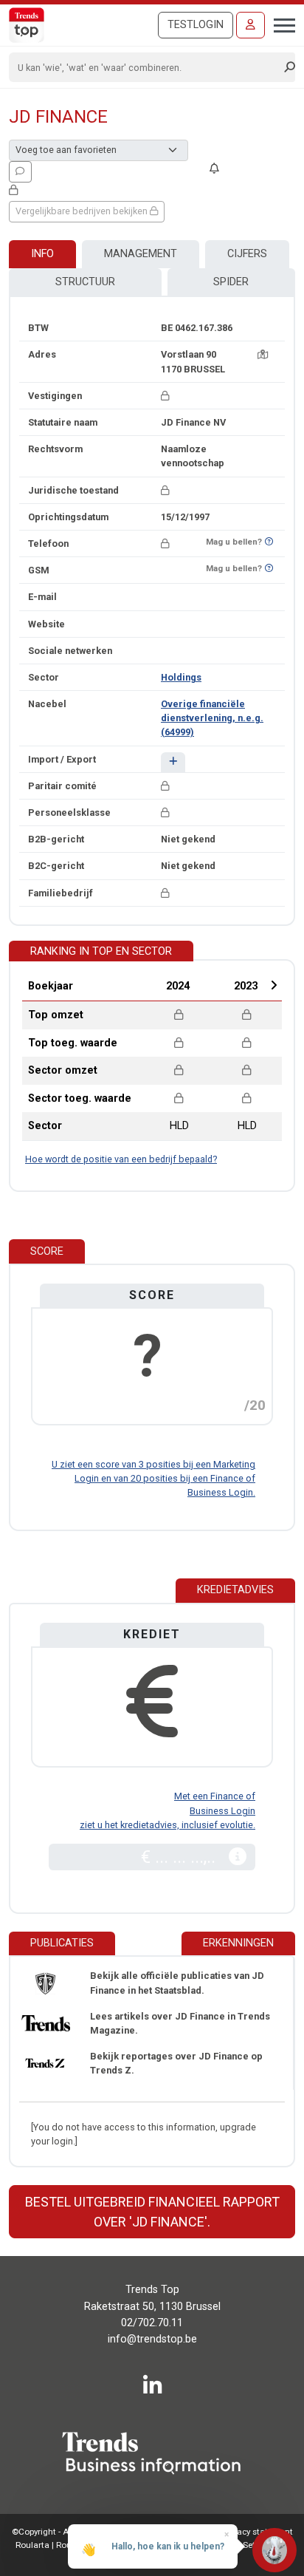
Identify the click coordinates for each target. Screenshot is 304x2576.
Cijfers (247, 254)
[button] (173, 762)
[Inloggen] (251, 25)
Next (274, 985)
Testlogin (196, 25)
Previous (138, 985)
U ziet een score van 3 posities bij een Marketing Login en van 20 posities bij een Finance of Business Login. (153, 1478)
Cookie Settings (245, 2545)
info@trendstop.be (152, 2339)
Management (141, 254)
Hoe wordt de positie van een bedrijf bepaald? (121, 1159)
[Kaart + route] (263, 354)
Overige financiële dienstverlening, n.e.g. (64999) (212, 718)
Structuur (85, 282)
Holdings (181, 677)
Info (42, 254)
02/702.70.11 (152, 2323)
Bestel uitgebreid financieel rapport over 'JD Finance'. (152, 2212)
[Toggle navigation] (280, 24)
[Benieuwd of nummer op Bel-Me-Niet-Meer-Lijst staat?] (269, 542)
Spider (231, 282)
